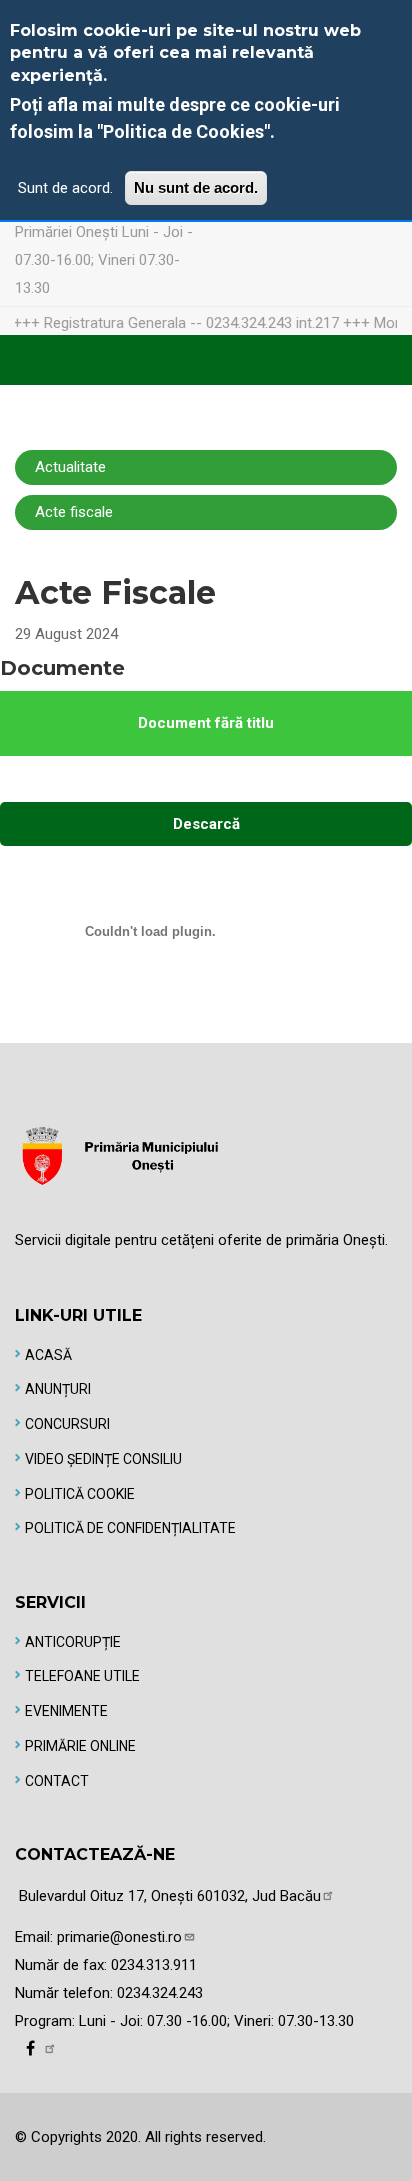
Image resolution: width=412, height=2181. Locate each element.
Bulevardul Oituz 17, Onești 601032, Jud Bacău (170, 1896)
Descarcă (206, 824)
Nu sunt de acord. (196, 187)
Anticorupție (73, 1642)
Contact (57, 1781)
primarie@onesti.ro (119, 1937)
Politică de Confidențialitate (130, 1528)
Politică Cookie (80, 1494)
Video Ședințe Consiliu (103, 1459)
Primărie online (80, 1746)
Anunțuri (58, 1389)
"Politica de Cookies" (183, 131)
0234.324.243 (160, 1993)
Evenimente (66, 1711)
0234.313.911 (154, 1965)
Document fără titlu (206, 723)
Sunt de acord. (65, 188)
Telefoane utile (82, 1676)
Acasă (48, 1355)
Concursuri (67, 1424)
